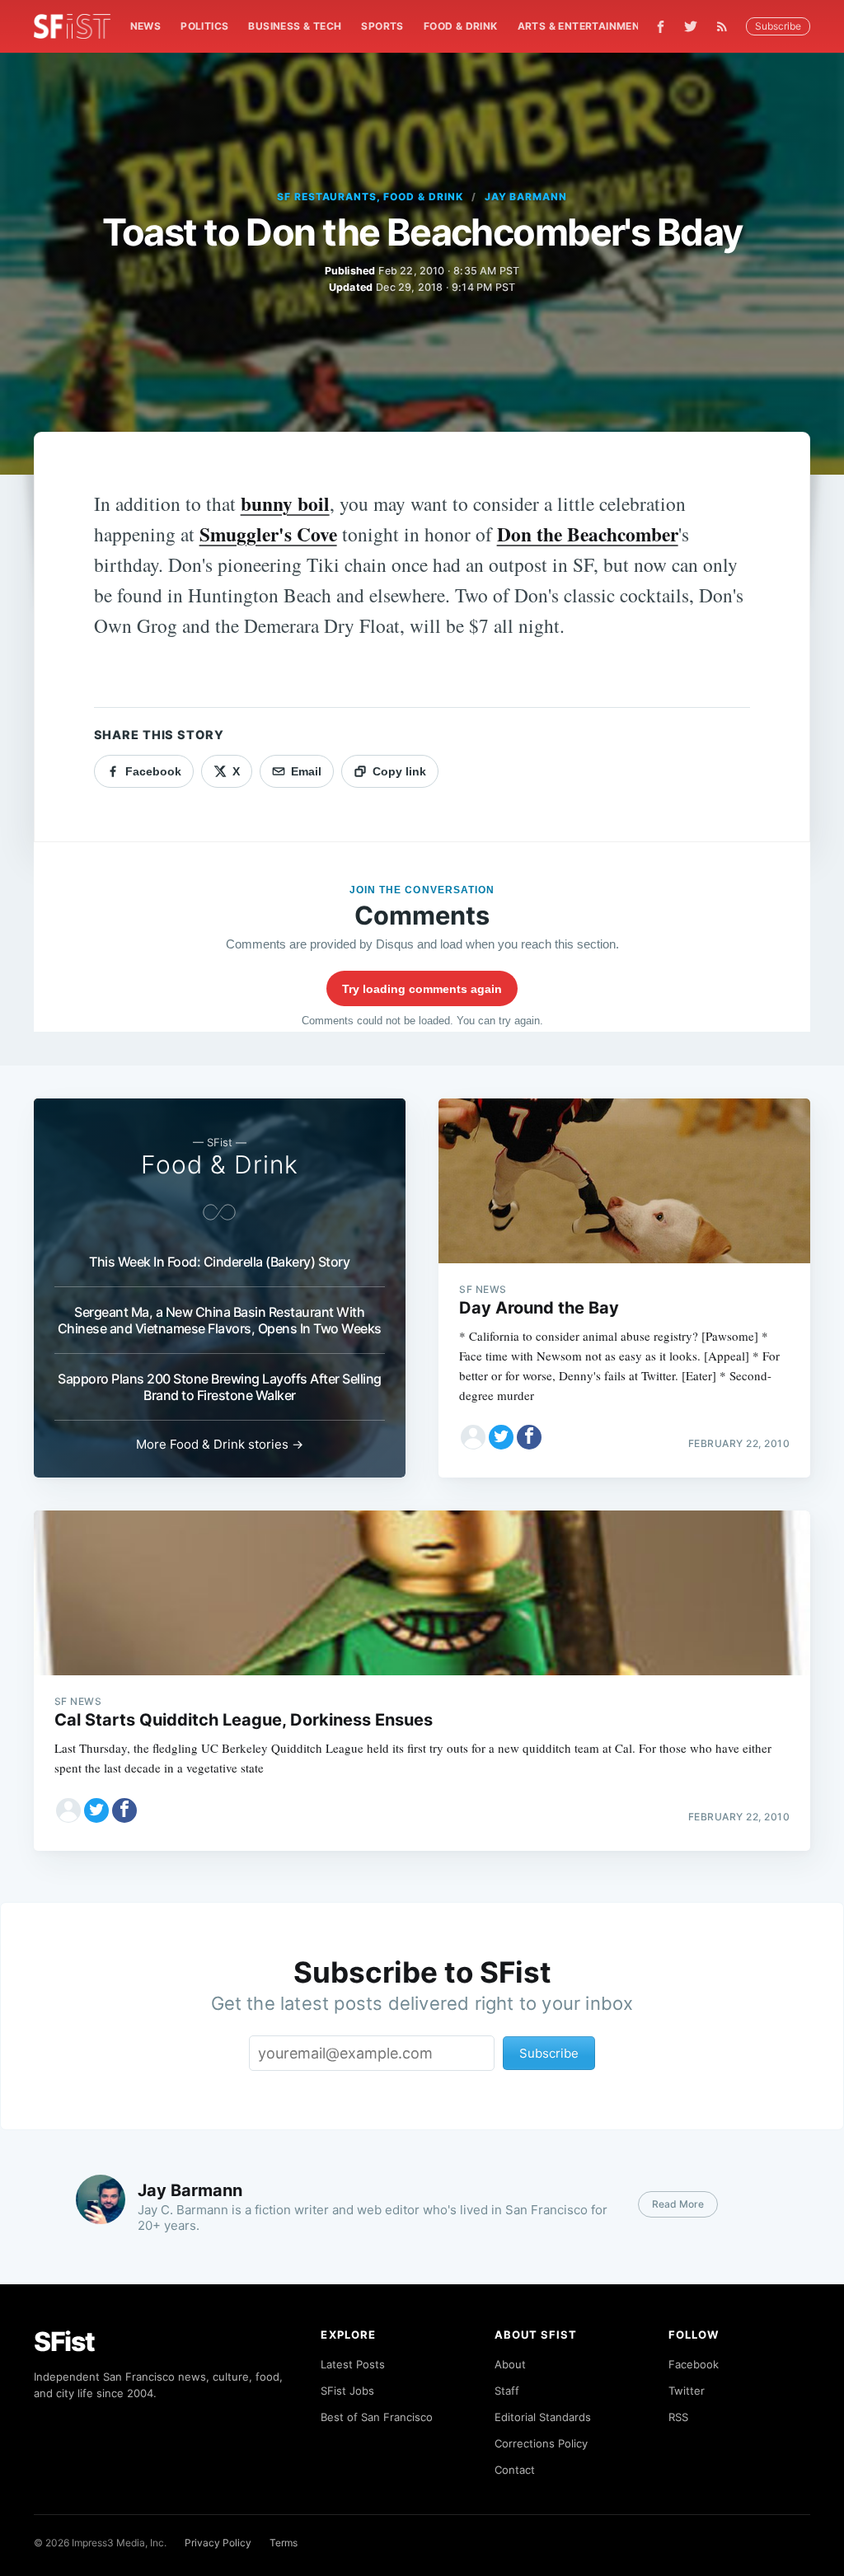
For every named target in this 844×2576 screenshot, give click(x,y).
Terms (284, 2543)
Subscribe (778, 26)
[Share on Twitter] (501, 1437)
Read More (678, 2204)
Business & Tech (295, 26)
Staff (507, 2391)
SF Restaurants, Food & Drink (370, 197)
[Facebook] (661, 27)
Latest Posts (353, 2364)
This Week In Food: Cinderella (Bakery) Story (219, 1262)
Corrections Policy (541, 2443)
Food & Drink (461, 26)
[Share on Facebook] (529, 1437)
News (146, 26)
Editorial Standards (543, 2417)
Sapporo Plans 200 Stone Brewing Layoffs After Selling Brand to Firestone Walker (220, 1387)
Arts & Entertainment (582, 26)
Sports (382, 26)
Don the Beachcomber (588, 534)
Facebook (694, 2364)
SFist (64, 2342)
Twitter (687, 2391)
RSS (678, 2417)
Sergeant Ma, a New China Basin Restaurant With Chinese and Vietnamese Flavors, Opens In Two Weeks (220, 1320)
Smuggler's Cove (268, 534)
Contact (515, 2470)
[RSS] (726, 26)
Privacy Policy (218, 2543)
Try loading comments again (422, 989)
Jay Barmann (526, 197)
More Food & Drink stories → (220, 1444)
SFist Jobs (347, 2391)
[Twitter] (691, 26)
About (510, 2364)
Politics (204, 26)
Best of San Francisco (377, 2417)
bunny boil (285, 503)
